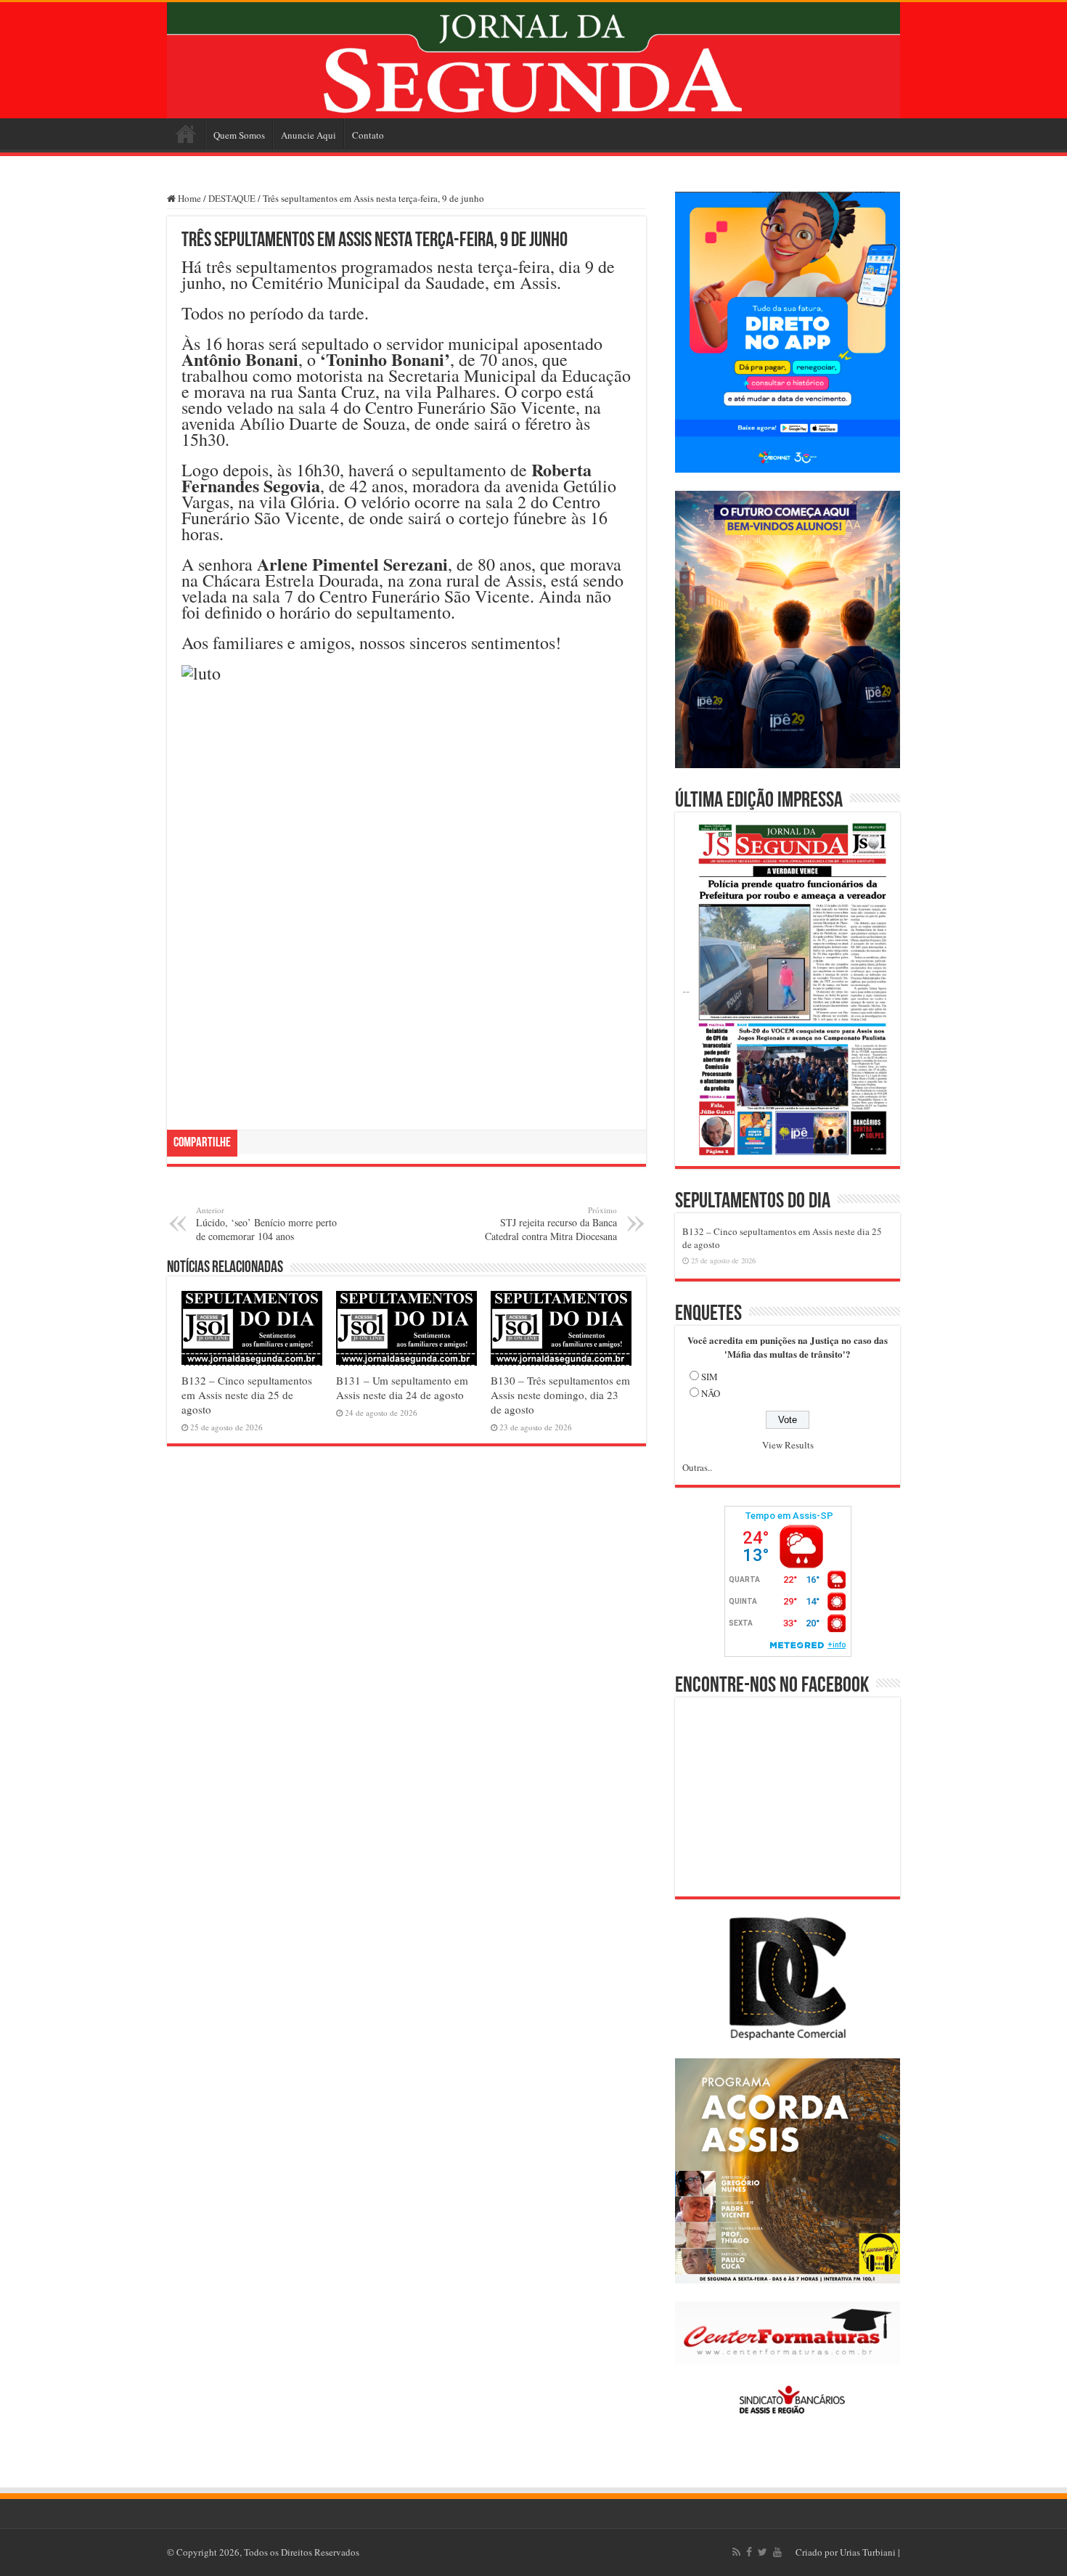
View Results (788, 1445)
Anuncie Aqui (308, 135)
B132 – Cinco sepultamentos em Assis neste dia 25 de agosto (247, 1395)
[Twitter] (763, 2552)
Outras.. (697, 1467)
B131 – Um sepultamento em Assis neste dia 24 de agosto (402, 1387)
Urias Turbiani (868, 2552)
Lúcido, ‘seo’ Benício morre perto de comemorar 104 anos (266, 1224)
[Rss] (736, 2552)
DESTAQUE (232, 198)
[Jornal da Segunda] (533, 60)
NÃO (711, 1393)
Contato (368, 135)
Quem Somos (239, 135)
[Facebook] (749, 2552)
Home (186, 134)
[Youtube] (777, 2552)
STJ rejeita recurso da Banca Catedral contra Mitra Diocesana (551, 1224)
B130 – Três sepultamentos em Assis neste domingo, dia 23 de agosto (560, 1395)
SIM (710, 1377)
